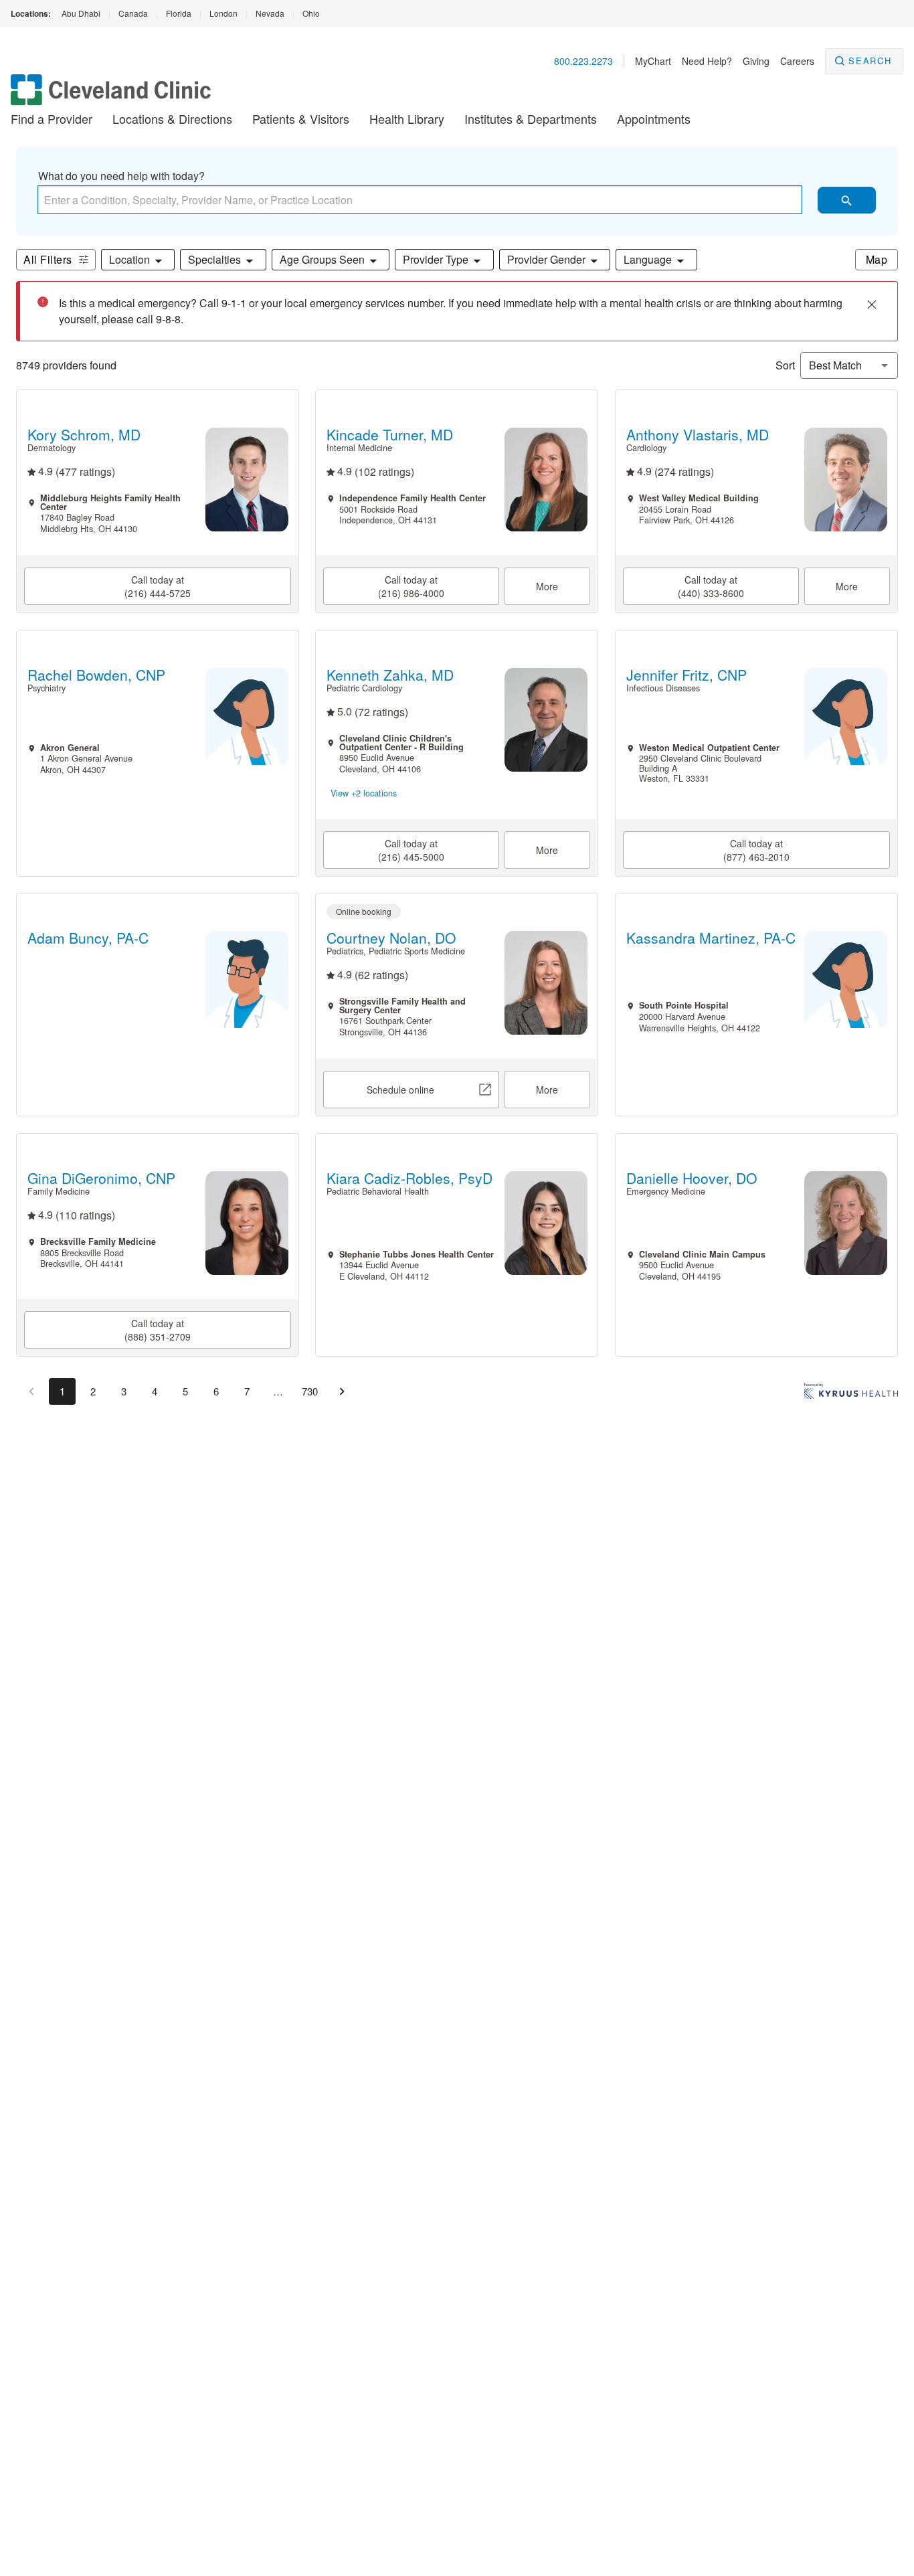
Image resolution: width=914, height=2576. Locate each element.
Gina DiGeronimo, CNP (101, 1178)
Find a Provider (52, 118)
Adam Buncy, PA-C (88, 938)
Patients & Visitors (301, 118)
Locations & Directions (172, 118)
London (223, 13)
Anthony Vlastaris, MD (697, 435)
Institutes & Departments (531, 118)
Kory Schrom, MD (84, 435)
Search (870, 61)
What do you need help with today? (121, 176)
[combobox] (420, 200)
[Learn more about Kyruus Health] (851, 1394)
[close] (872, 305)
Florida (179, 13)
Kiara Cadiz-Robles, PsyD (409, 1178)
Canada (133, 13)
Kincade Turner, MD (390, 435)
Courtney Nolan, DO (391, 938)
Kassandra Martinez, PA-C (710, 938)
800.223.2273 (583, 61)
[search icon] (847, 200)
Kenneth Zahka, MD (390, 675)
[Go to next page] (342, 1391)
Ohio (311, 13)
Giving (756, 61)
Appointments (654, 118)
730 (310, 1391)
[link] (158, 587)
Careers (797, 61)
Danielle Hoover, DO (691, 1178)
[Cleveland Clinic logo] (111, 96)
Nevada (270, 13)
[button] (138, 260)
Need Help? (707, 61)
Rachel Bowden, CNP (96, 675)
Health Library (407, 118)
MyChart (653, 61)
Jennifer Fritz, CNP (686, 675)
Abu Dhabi (81, 13)
